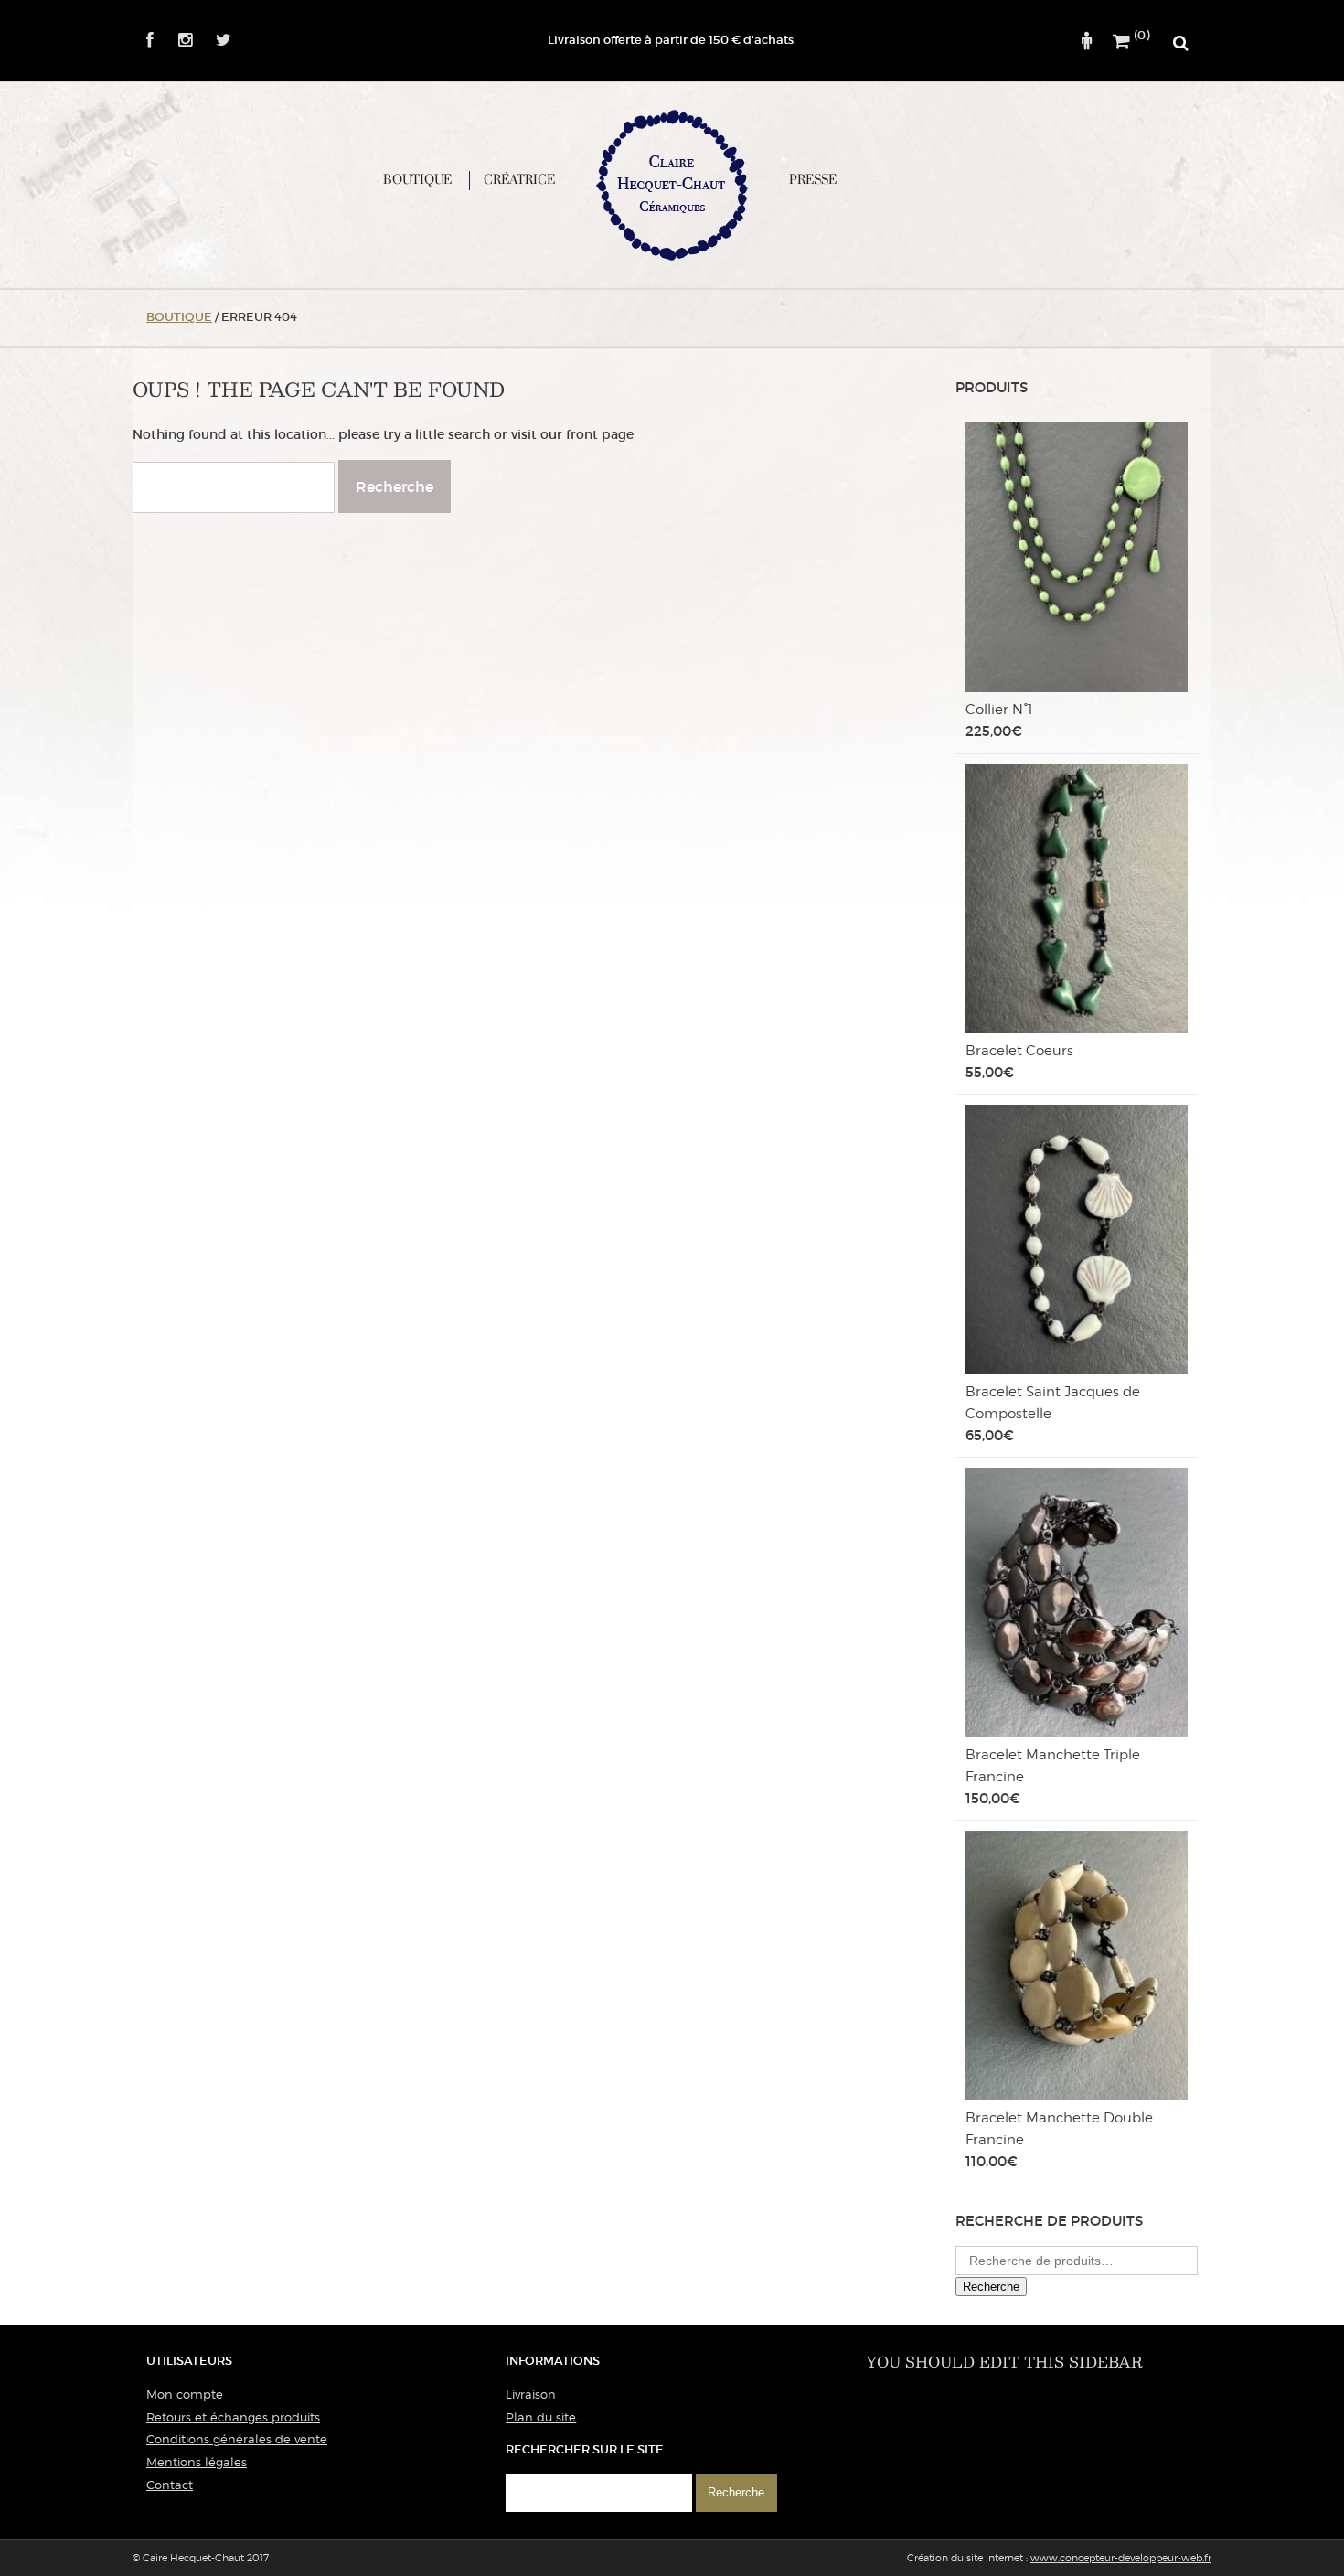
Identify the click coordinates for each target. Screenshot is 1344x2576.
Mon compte (185, 2394)
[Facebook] (150, 41)
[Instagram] (175, 41)
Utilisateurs (189, 2361)
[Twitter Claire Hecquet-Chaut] (214, 41)
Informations (553, 2361)
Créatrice (519, 180)
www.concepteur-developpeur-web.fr (1121, 2558)
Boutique (417, 180)
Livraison (531, 2394)
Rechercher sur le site (585, 2449)
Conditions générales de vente (237, 2439)
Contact (170, 2485)
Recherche (991, 2287)
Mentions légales (197, 2462)
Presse (813, 180)
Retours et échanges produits (233, 2417)
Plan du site (541, 2417)
